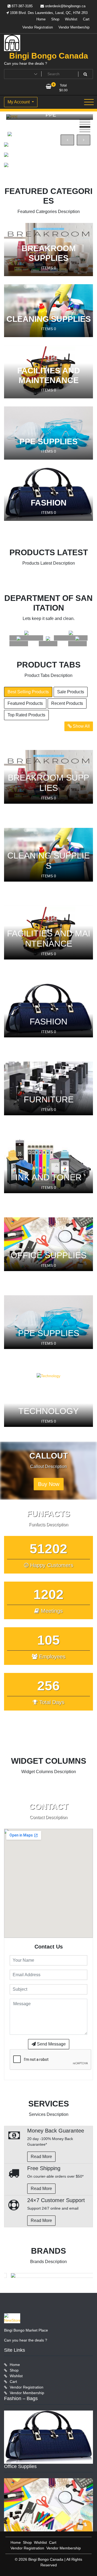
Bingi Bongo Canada (49, 56)
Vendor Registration (38, 27)
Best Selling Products (28, 692)
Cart (86, 19)
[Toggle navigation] (89, 102)
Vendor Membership (74, 27)
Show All (81, 726)
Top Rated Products (26, 715)
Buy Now (49, 1484)
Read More (41, 2157)
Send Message (51, 2044)
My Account (19, 102)
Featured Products (25, 703)
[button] (85, 120)
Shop (55, 19)
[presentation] (67, 140)
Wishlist (71, 19)
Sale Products (71, 692)
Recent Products (67, 703)
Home (41, 19)
